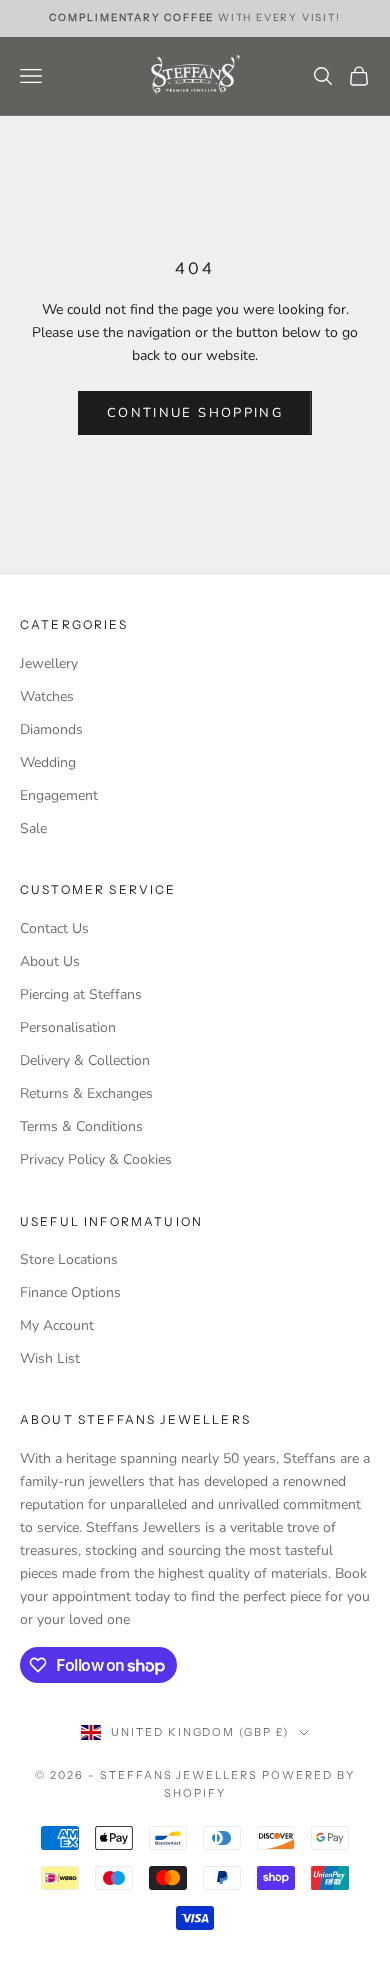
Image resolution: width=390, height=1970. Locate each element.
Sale (33, 828)
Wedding (48, 762)
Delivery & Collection (85, 1060)
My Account (57, 1325)
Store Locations (69, 1259)
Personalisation (68, 1027)
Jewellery (49, 663)
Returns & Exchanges (86, 1093)
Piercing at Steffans (81, 994)
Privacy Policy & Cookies (96, 1159)
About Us (50, 961)
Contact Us (54, 928)
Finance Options (70, 1292)
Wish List (50, 1358)
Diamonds (51, 729)
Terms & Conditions (81, 1126)
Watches (47, 696)
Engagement (59, 795)
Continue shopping (195, 413)
